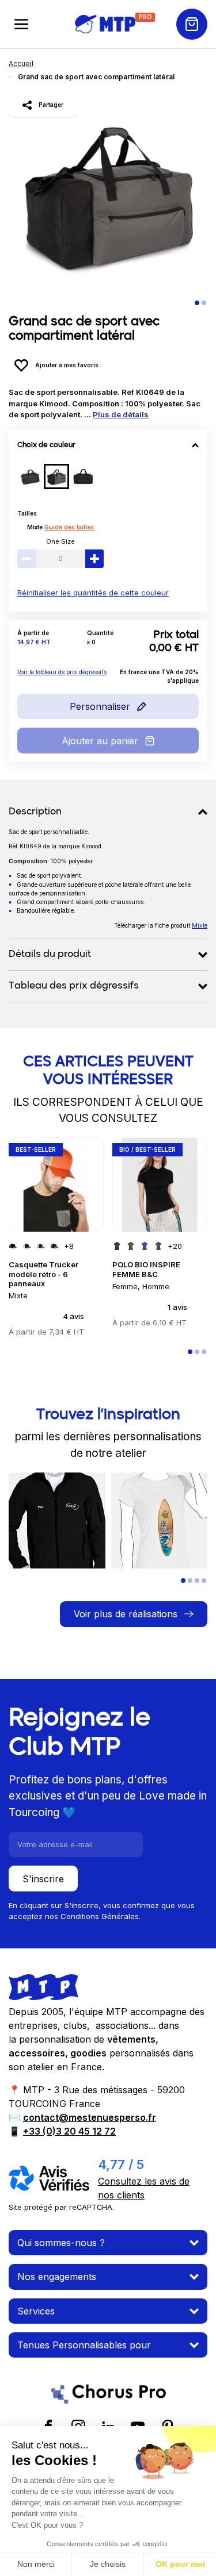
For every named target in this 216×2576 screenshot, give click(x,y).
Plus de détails (121, 414)
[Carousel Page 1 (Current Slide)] (197, 303)
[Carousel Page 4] (204, 1581)
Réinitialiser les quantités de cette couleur (93, 593)
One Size (60, 541)
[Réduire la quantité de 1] (26, 559)
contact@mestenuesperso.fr (90, 2117)
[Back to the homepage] (105, 24)
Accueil (21, 64)
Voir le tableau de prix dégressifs (62, 672)
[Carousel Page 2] (204, 303)
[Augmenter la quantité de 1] (94, 559)
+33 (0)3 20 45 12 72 (69, 2131)
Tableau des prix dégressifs (74, 986)
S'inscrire (43, 1879)
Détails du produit (50, 955)
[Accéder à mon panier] (192, 24)
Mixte (35, 527)
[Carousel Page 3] (204, 1352)
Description (35, 812)
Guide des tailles (69, 527)
